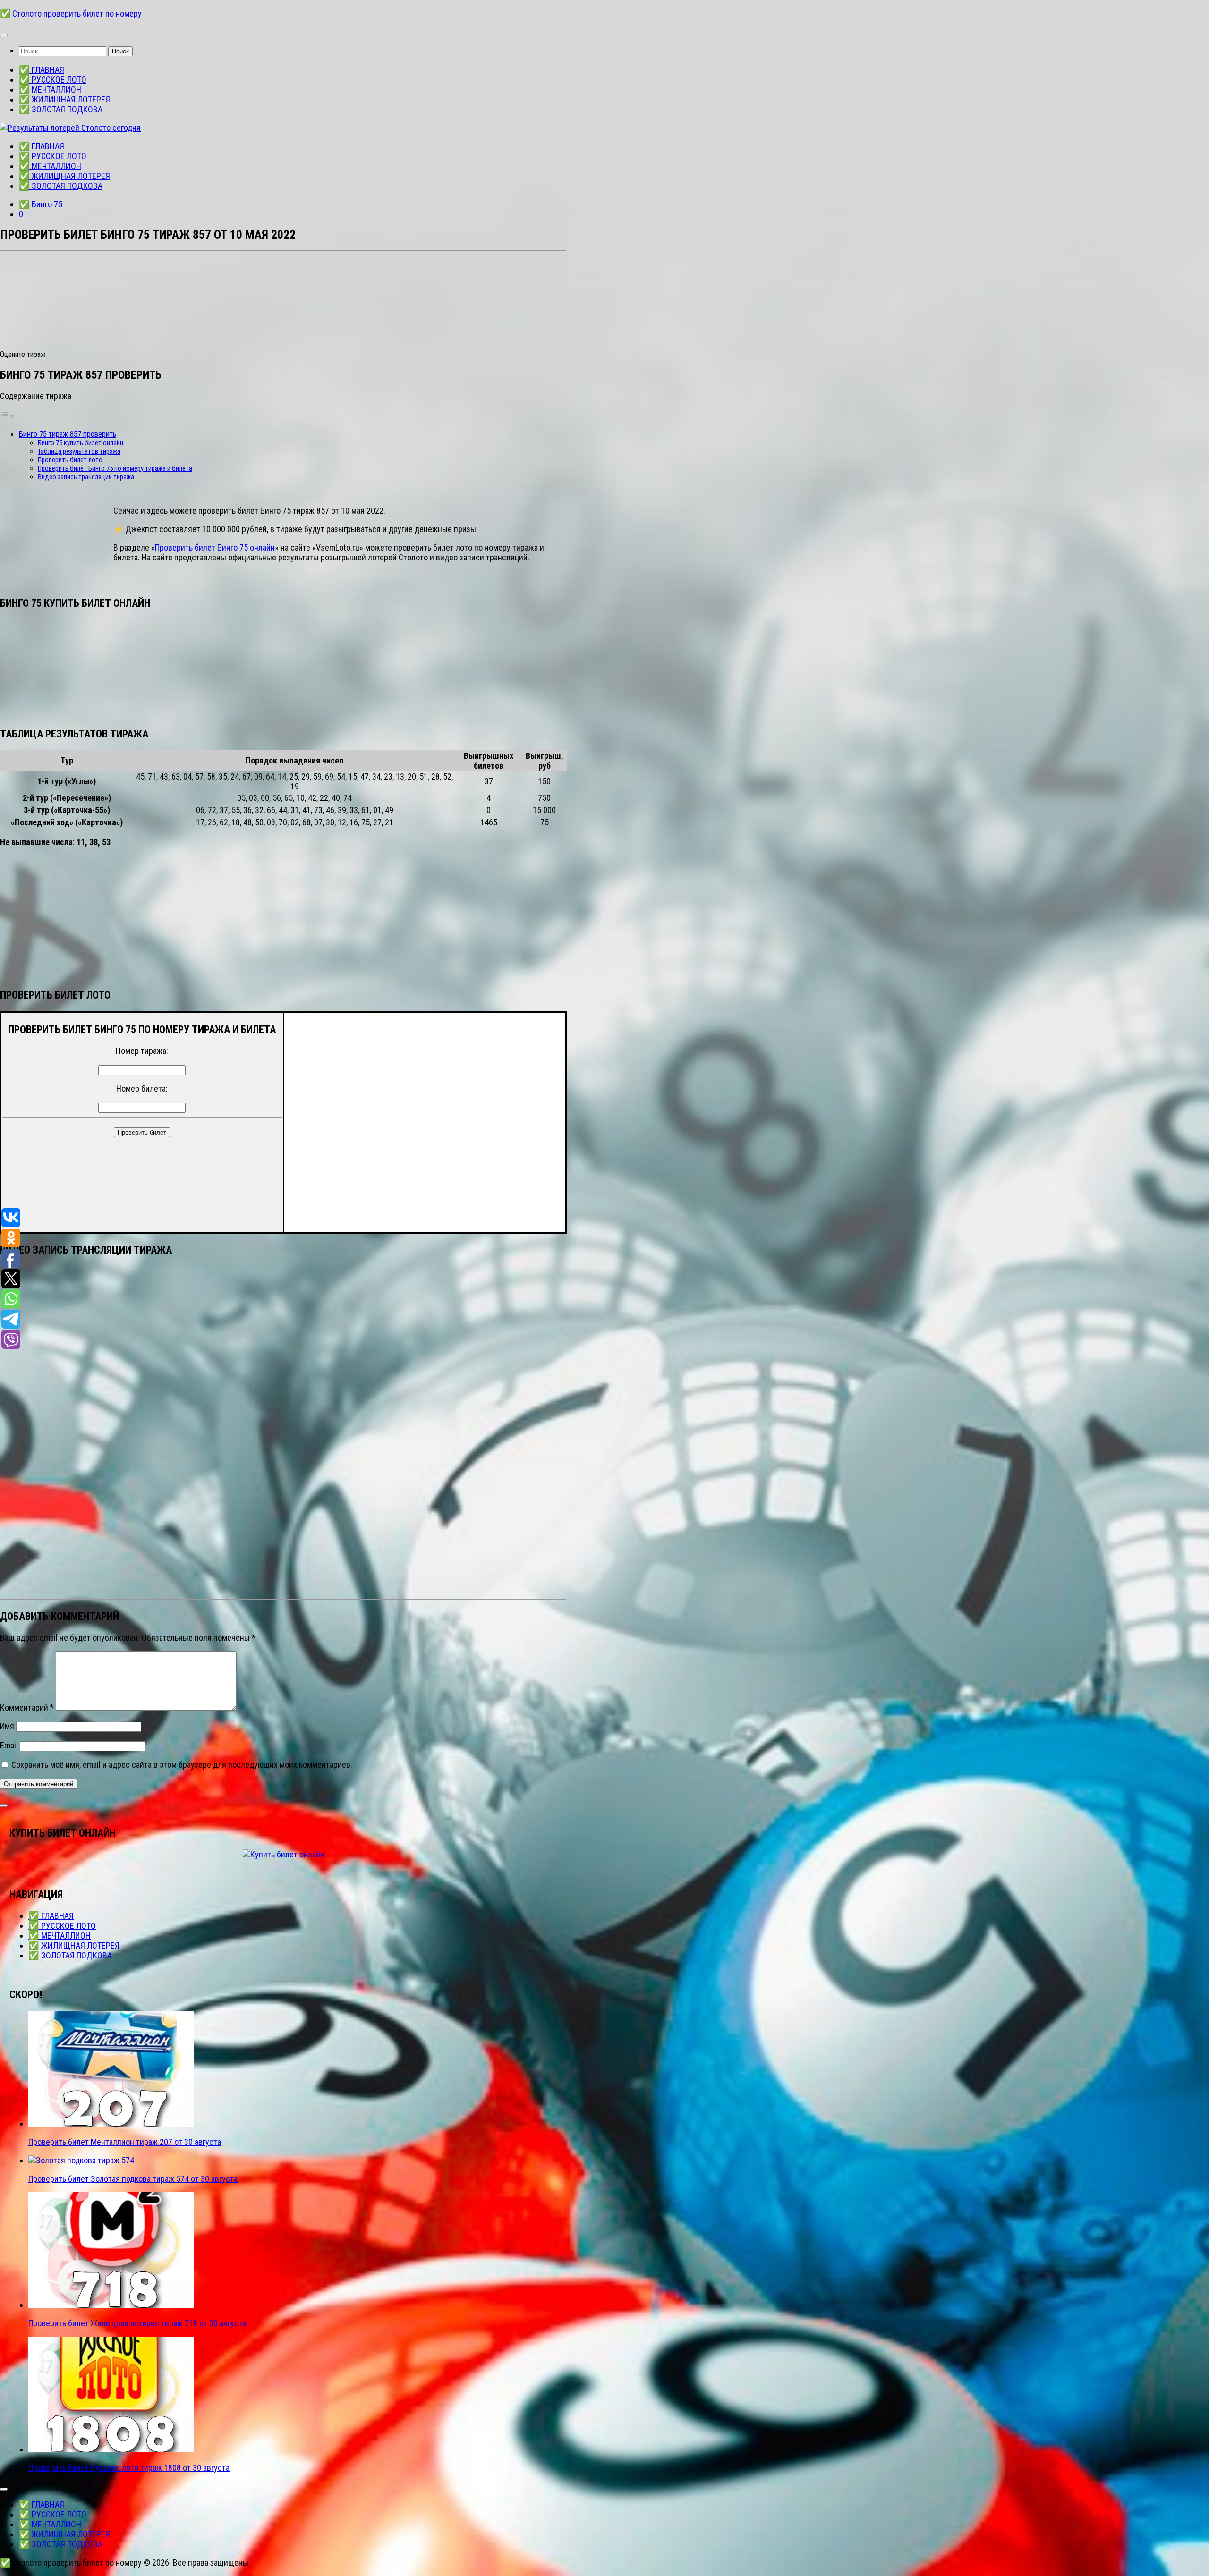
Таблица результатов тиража (79, 451)
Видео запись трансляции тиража (86, 477)
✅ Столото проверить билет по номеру (71, 13)
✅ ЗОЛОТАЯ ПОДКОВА (61, 109)
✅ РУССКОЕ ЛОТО (53, 80)
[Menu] (4, 35)
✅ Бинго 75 (41, 204)
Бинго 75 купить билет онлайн (81, 443)
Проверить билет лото (70, 460)
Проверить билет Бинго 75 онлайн (215, 547)
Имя (7, 1726)
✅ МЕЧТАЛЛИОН (50, 89)
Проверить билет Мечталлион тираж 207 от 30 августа (125, 2142)
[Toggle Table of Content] (7, 416)
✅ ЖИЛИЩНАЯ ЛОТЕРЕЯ (64, 99)
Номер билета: (142, 1089)
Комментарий (27, 1707)
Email (9, 1745)
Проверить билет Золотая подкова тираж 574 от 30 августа (133, 2179)
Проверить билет (142, 1132)
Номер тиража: (142, 1051)
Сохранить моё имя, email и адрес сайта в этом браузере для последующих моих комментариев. (182, 1765)
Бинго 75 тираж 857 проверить (68, 434)
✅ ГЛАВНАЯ (42, 70)
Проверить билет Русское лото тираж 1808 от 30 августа (129, 2468)
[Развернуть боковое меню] (4, 1805)
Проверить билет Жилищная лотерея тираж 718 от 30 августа (137, 2323)
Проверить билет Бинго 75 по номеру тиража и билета (115, 468)
